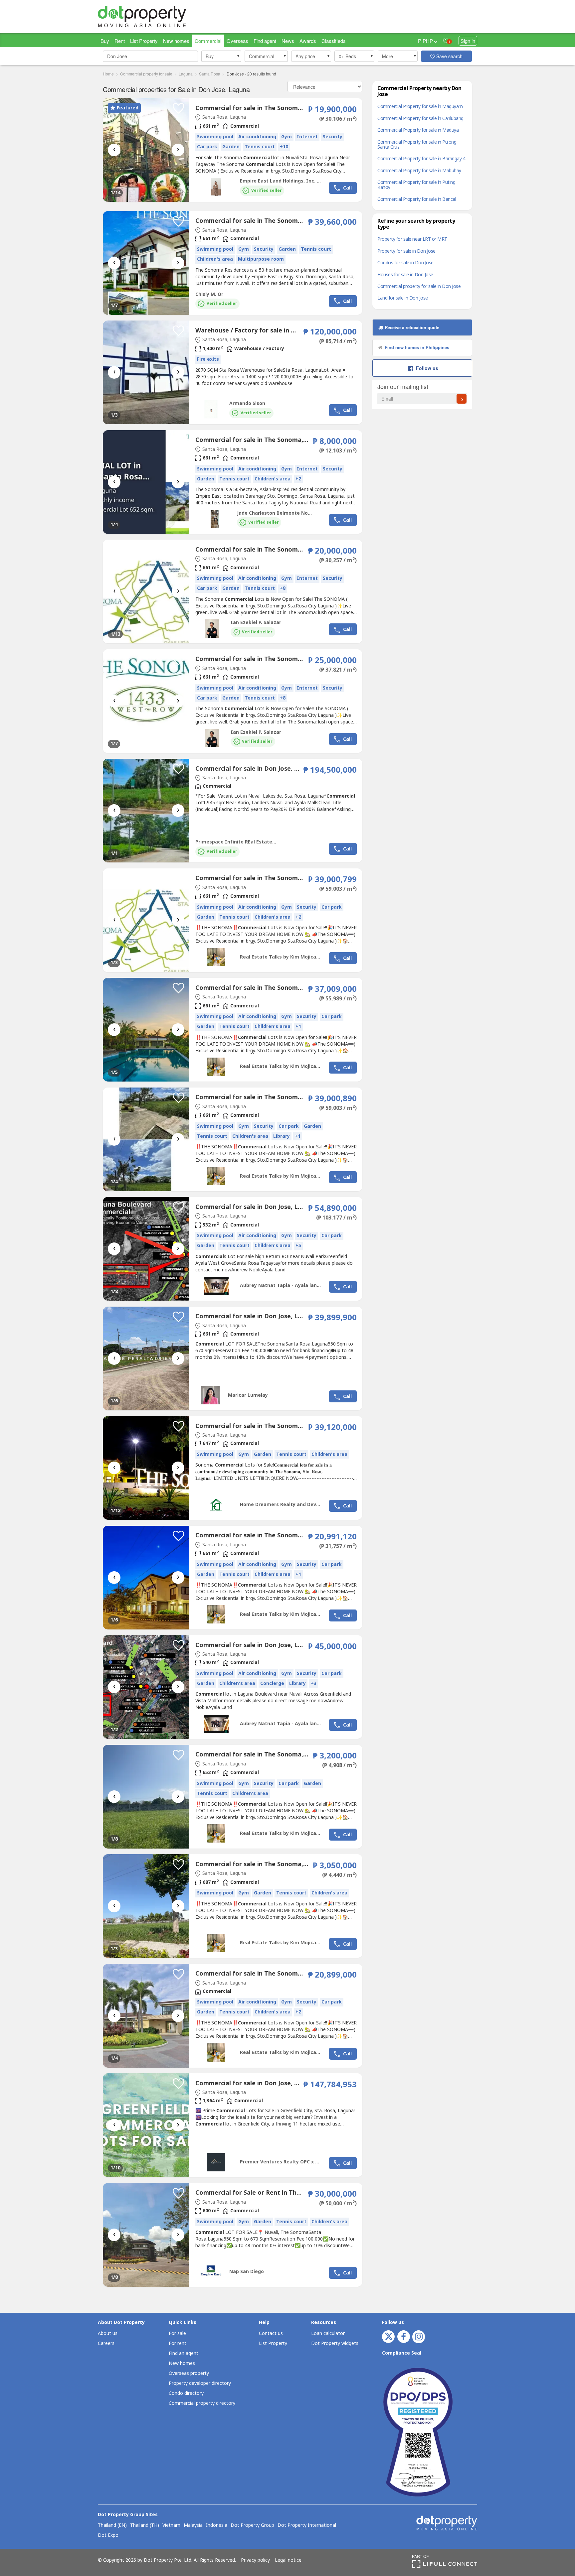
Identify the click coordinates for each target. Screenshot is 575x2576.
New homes (176, 41)
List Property (144, 41)
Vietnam (171, 2525)
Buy (105, 41)
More (387, 56)
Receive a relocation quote (411, 327)
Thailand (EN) (112, 2525)
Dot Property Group (252, 2525)
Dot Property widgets (335, 2343)
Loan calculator (328, 2333)
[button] (221, 56)
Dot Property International (307, 2525)
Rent (120, 41)
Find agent (265, 41)
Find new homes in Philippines (416, 347)
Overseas (237, 41)
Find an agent (184, 2353)
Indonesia (217, 2525)
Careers (106, 2343)
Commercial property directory (202, 2403)
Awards (308, 41)
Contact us (271, 2333)
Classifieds (334, 41)
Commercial (208, 41)
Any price (305, 56)
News (288, 41)
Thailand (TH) (145, 2525)
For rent (178, 2343)
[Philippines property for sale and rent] (158, 17)
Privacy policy (255, 2560)
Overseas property (189, 2373)
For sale (177, 2333)
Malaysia (193, 2525)
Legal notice (288, 2560)
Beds (347, 56)
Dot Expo (108, 2535)
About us (108, 2333)
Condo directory (186, 2393)
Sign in (468, 41)
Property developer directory (200, 2383)
